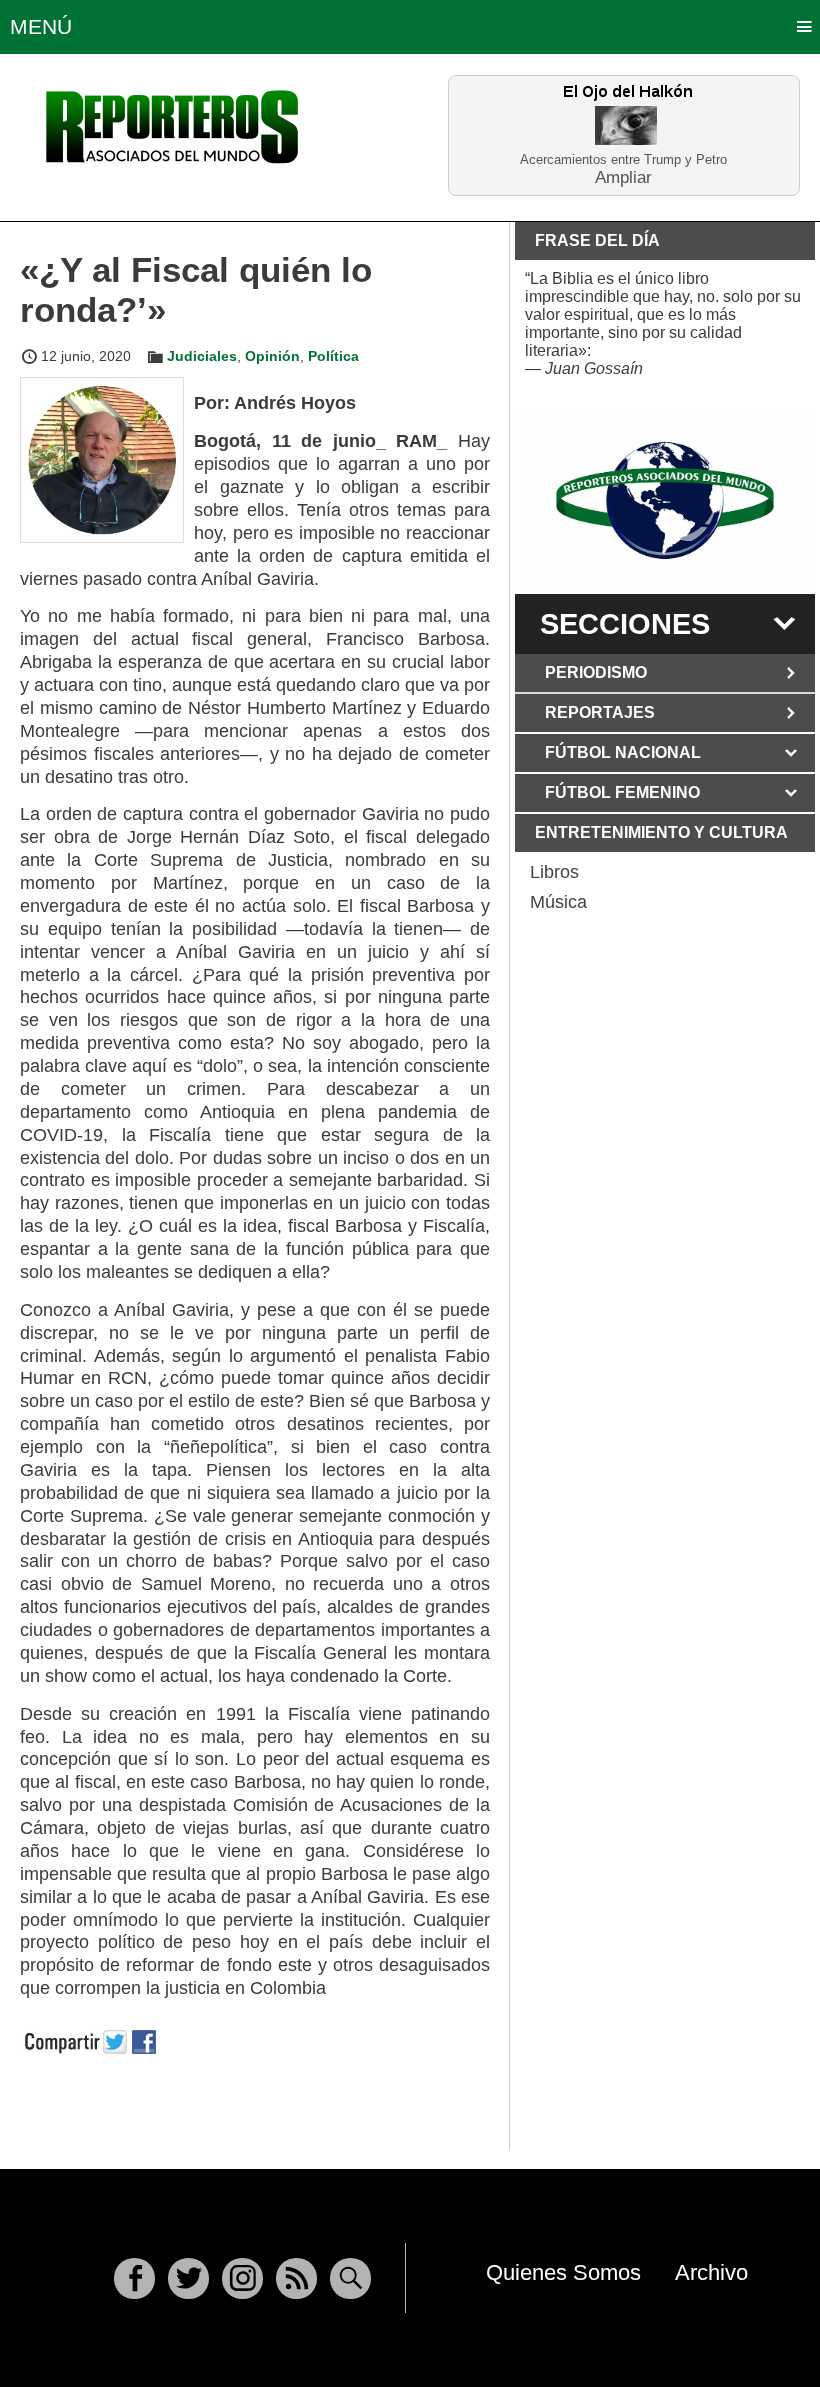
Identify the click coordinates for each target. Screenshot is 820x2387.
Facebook (134, 2278)
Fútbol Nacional (623, 752)
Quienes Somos (563, 2272)
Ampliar (623, 176)
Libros (554, 872)
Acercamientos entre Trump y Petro (623, 159)
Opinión (272, 356)
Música (558, 902)
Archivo (711, 2272)
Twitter (188, 2278)
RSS (296, 2278)
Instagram (242, 2278)
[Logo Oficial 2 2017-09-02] (665, 500)
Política (333, 356)
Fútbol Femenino (622, 792)
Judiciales (202, 356)
